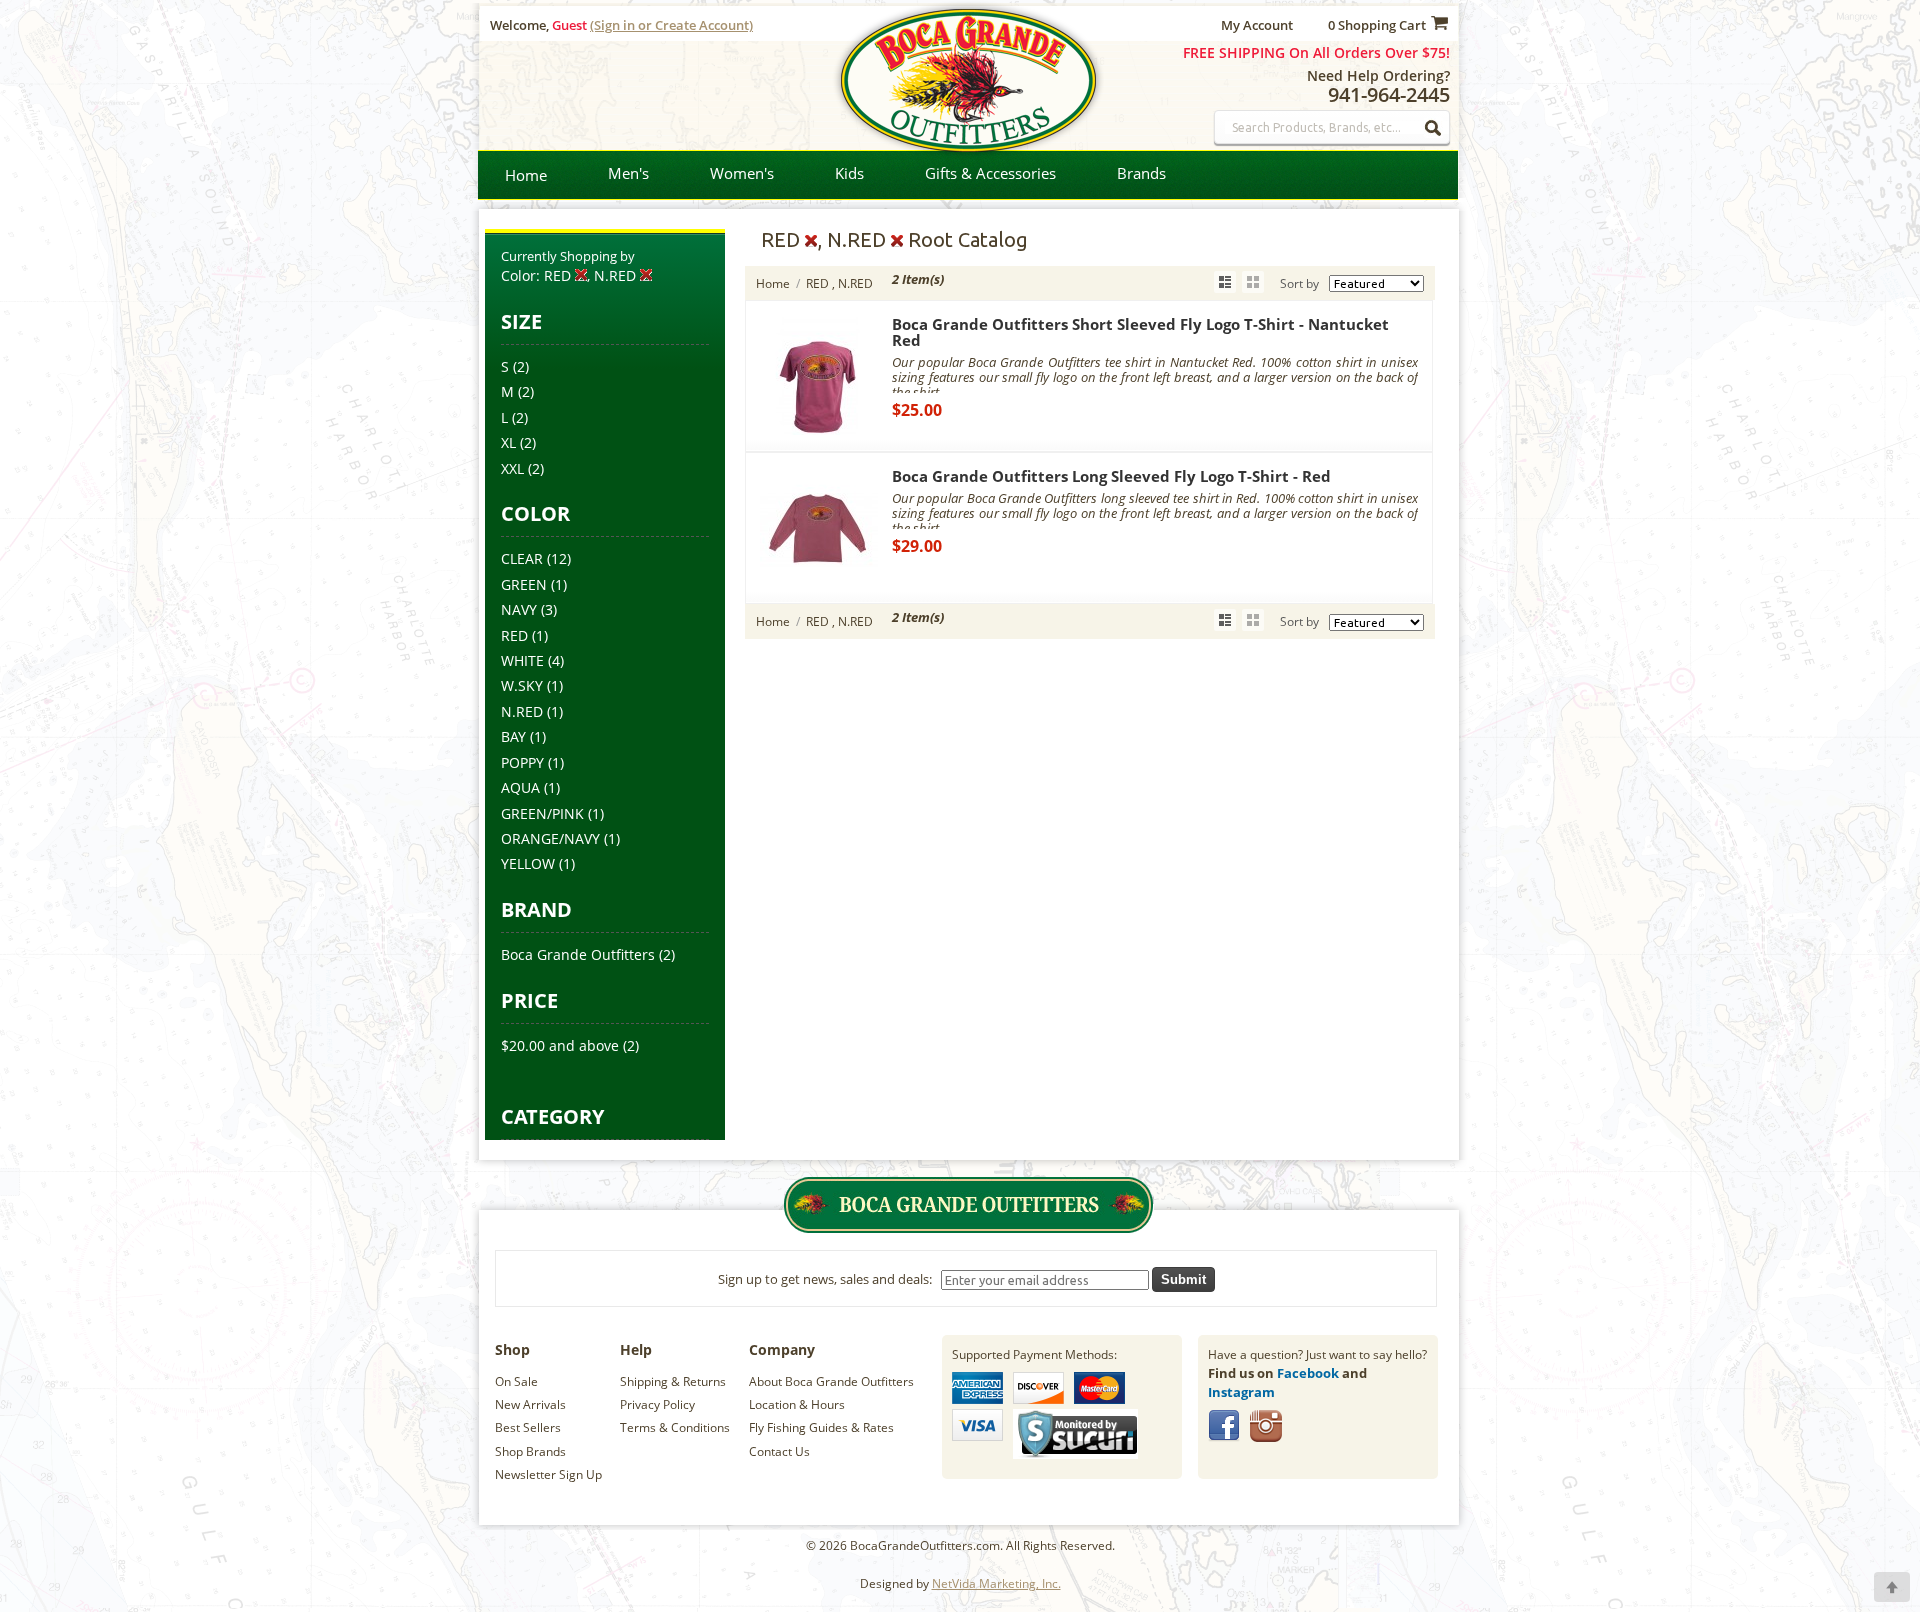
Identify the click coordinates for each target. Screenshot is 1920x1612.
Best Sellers (528, 1427)
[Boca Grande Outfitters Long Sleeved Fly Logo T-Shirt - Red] (819, 582)
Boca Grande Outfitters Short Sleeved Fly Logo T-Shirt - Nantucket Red (1140, 332)
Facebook (1308, 1373)
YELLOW (528, 863)
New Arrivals (530, 1404)
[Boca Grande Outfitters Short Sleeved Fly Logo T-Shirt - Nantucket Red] (819, 430)
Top (1892, 1587)
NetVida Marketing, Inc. (996, 1583)
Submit (1183, 1279)
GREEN (524, 584)
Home (526, 175)
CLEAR (522, 558)
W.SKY (522, 685)
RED (514, 635)
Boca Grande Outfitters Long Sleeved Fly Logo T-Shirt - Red (1111, 476)
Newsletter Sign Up (548, 1474)
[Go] (1434, 127)
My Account (1257, 25)
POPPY (522, 762)
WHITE (522, 660)
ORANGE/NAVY (550, 838)
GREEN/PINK (542, 813)
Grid (1253, 282)
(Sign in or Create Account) (671, 25)
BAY (513, 736)
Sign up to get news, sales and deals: (828, 1279)
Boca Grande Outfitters (578, 954)
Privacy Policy (657, 1404)
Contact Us (779, 1451)
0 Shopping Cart (1377, 25)
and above (560, 1045)
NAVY (519, 609)
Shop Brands (530, 1451)
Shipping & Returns (673, 1381)
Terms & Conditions (675, 1427)
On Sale (516, 1381)
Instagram (1241, 1392)
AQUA (520, 787)
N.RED (522, 711)
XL (508, 442)
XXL (512, 468)
